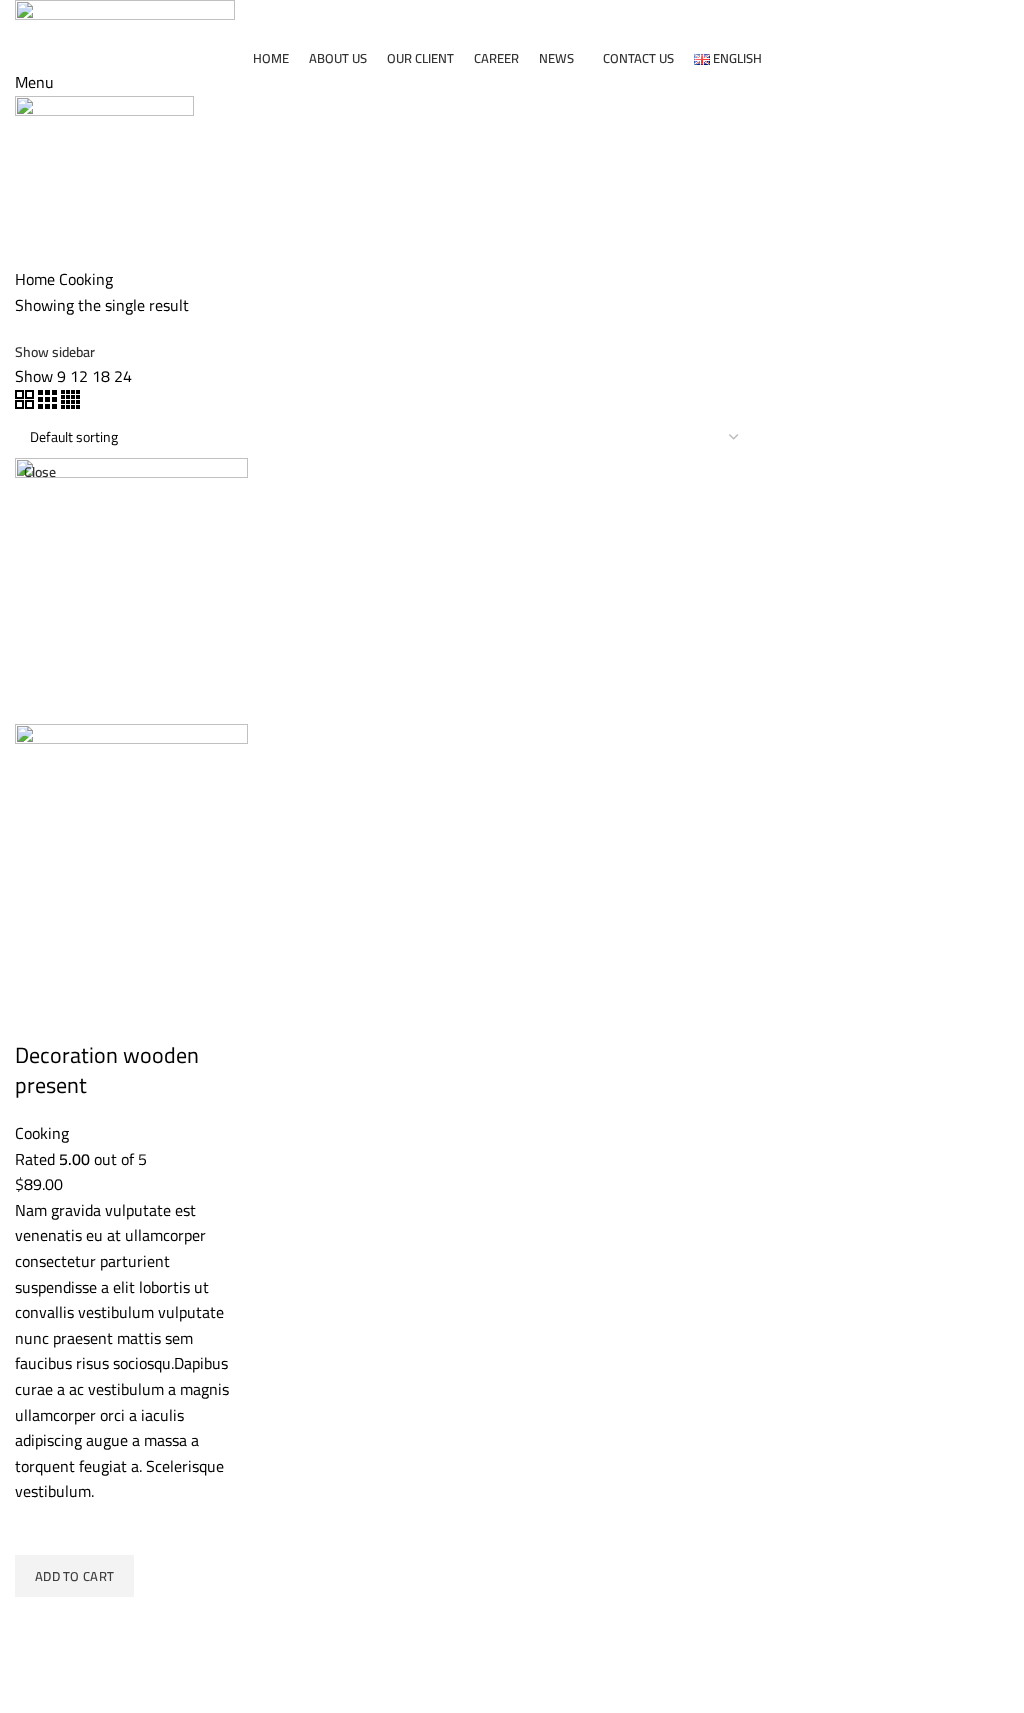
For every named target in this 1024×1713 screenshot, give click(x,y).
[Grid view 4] (70, 403)
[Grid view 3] (49, 403)
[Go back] (40, 157)
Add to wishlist (40, 1530)
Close (40, 472)
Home (35, 279)
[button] (74, 1576)
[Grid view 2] (26, 403)
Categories (53, 256)
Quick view (40, 1622)
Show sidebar (55, 352)
